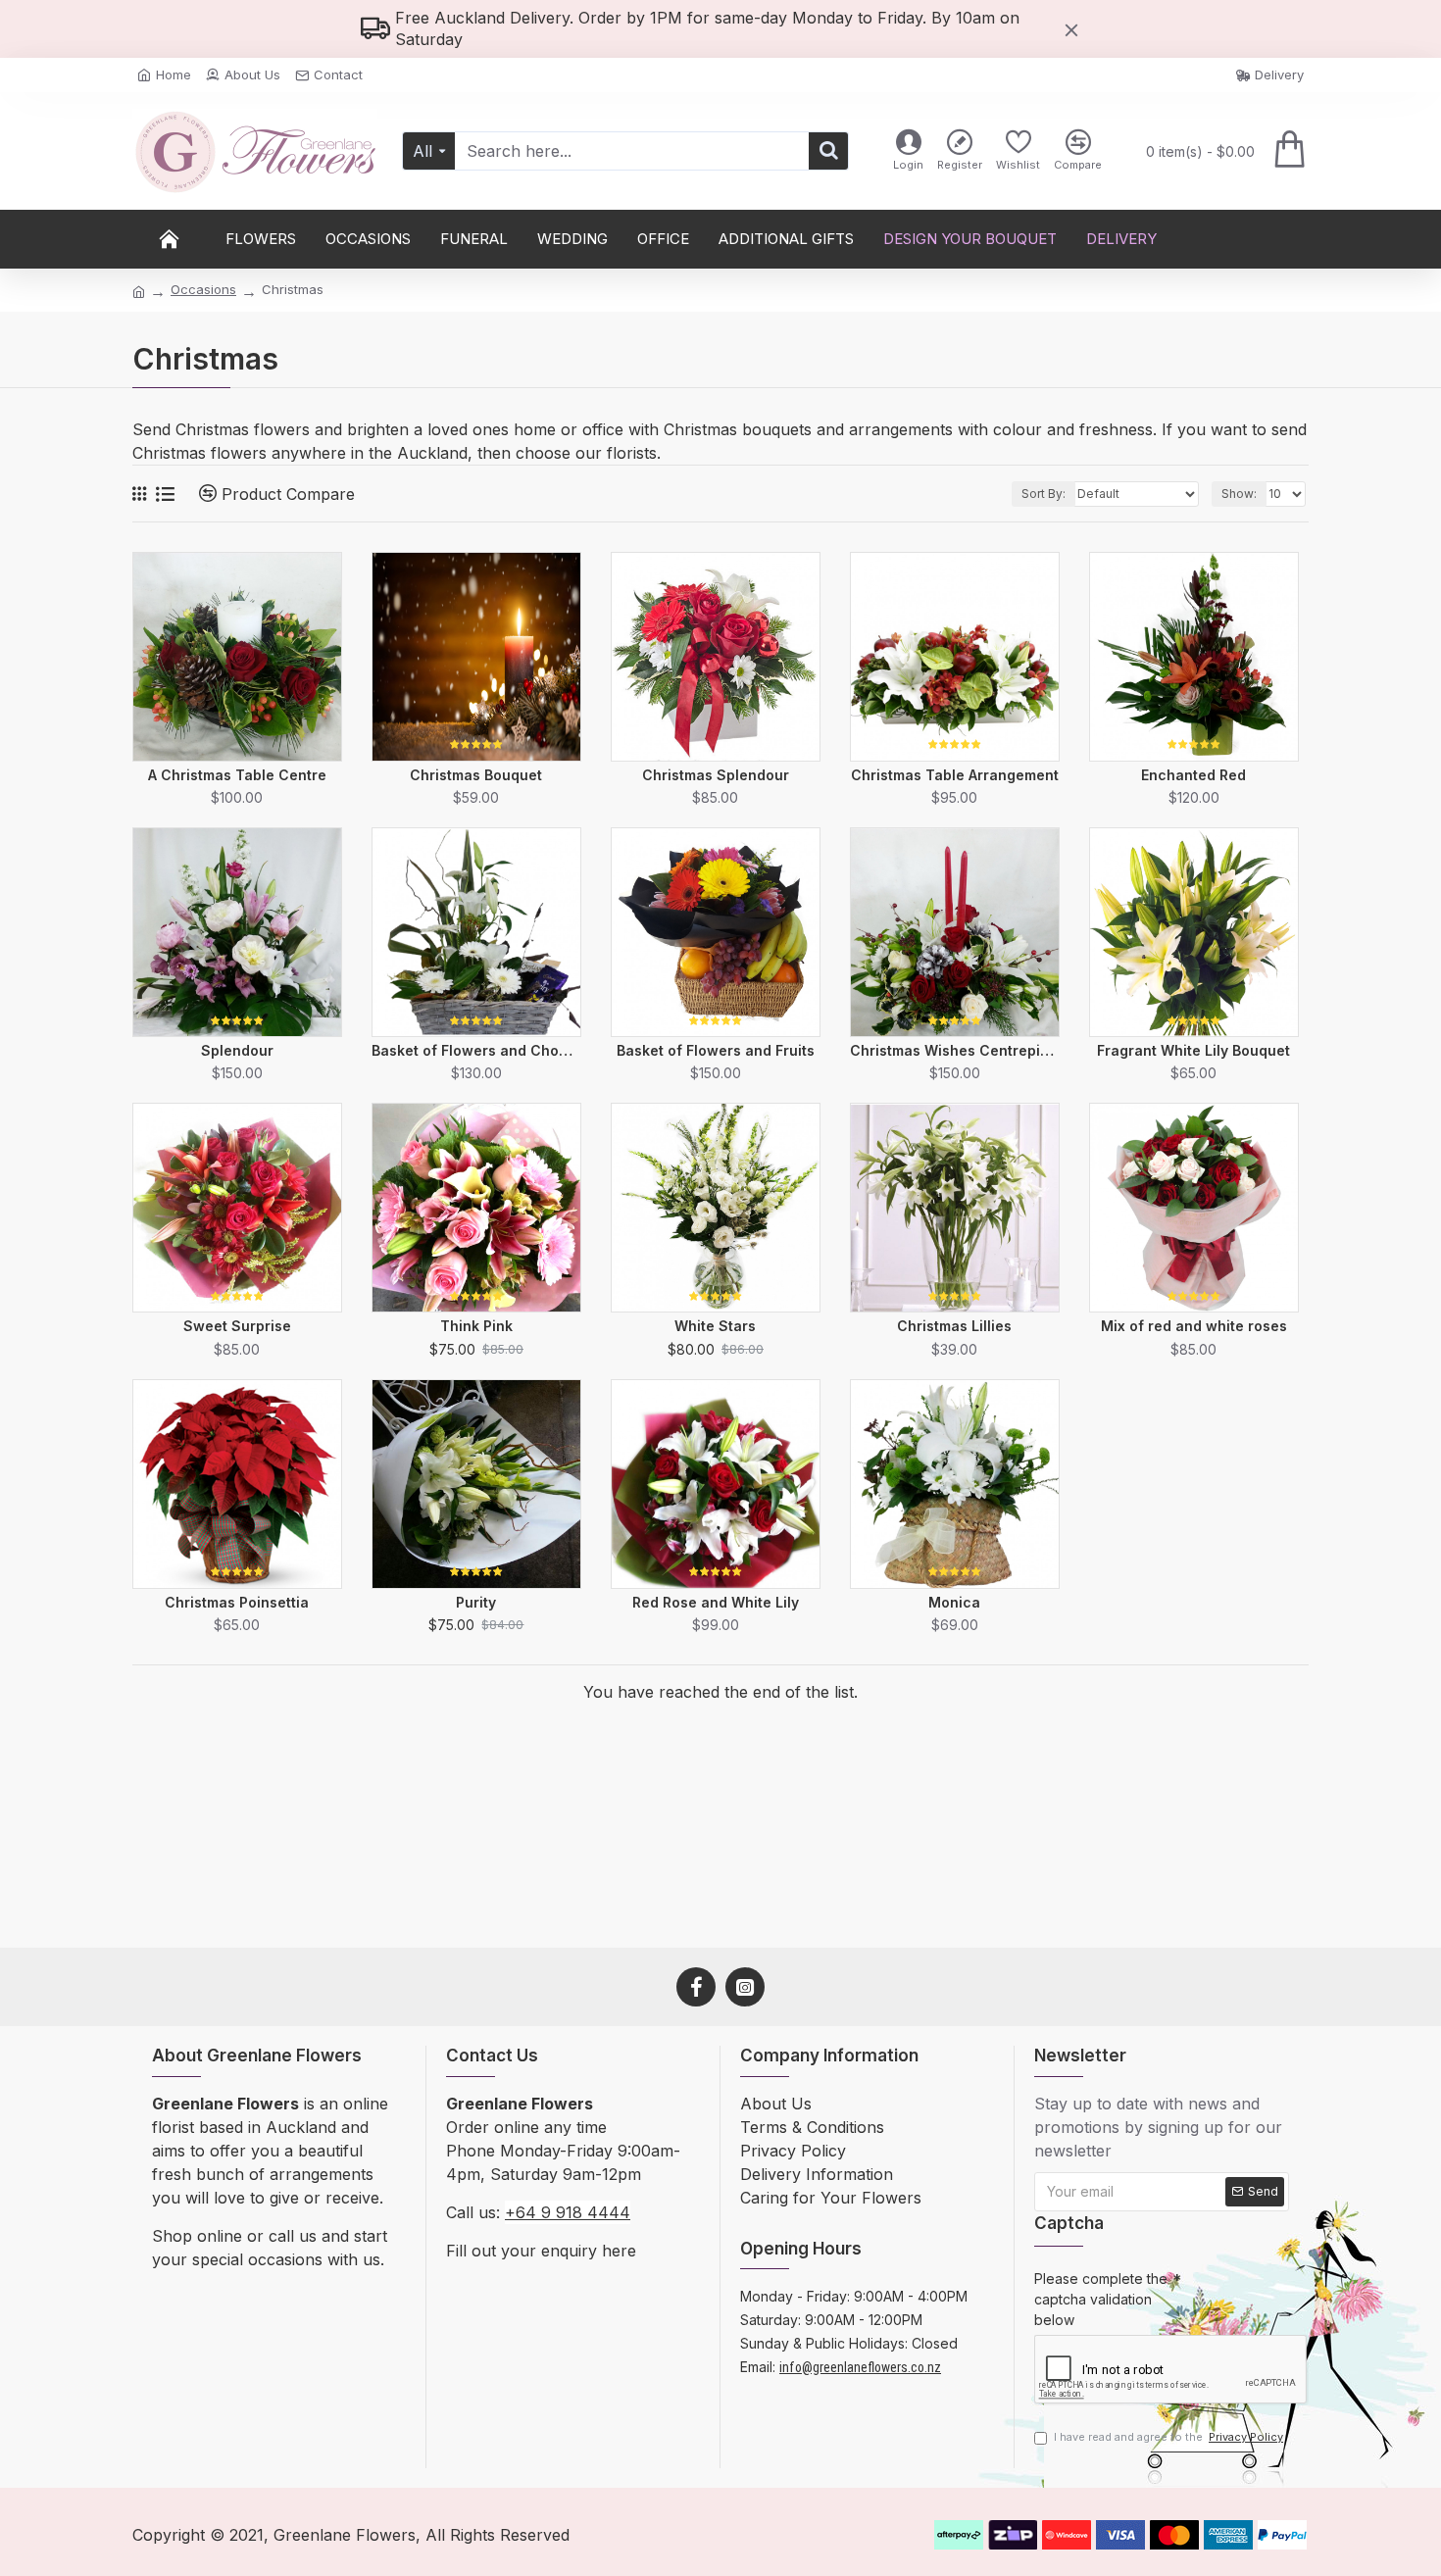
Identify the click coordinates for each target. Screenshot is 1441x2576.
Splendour (237, 1050)
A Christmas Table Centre (237, 775)
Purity (476, 1602)
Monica (954, 1602)
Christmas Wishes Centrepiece (955, 1050)
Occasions (203, 289)
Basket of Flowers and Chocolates (476, 1050)
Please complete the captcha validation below (1101, 2299)
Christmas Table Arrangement (955, 775)
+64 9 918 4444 (568, 2212)
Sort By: (1043, 494)
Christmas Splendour (716, 775)
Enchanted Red (1193, 775)
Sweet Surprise (237, 1326)
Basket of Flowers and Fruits (716, 1050)
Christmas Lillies (954, 1326)
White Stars (715, 1326)
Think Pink (476, 1326)
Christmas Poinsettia (237, 1602)
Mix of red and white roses (1194, 1326)
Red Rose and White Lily (716, 1602)
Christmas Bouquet (476, 775)
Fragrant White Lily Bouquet (1193, 1050)
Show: (1239, 494)
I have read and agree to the (1168, 2437)
